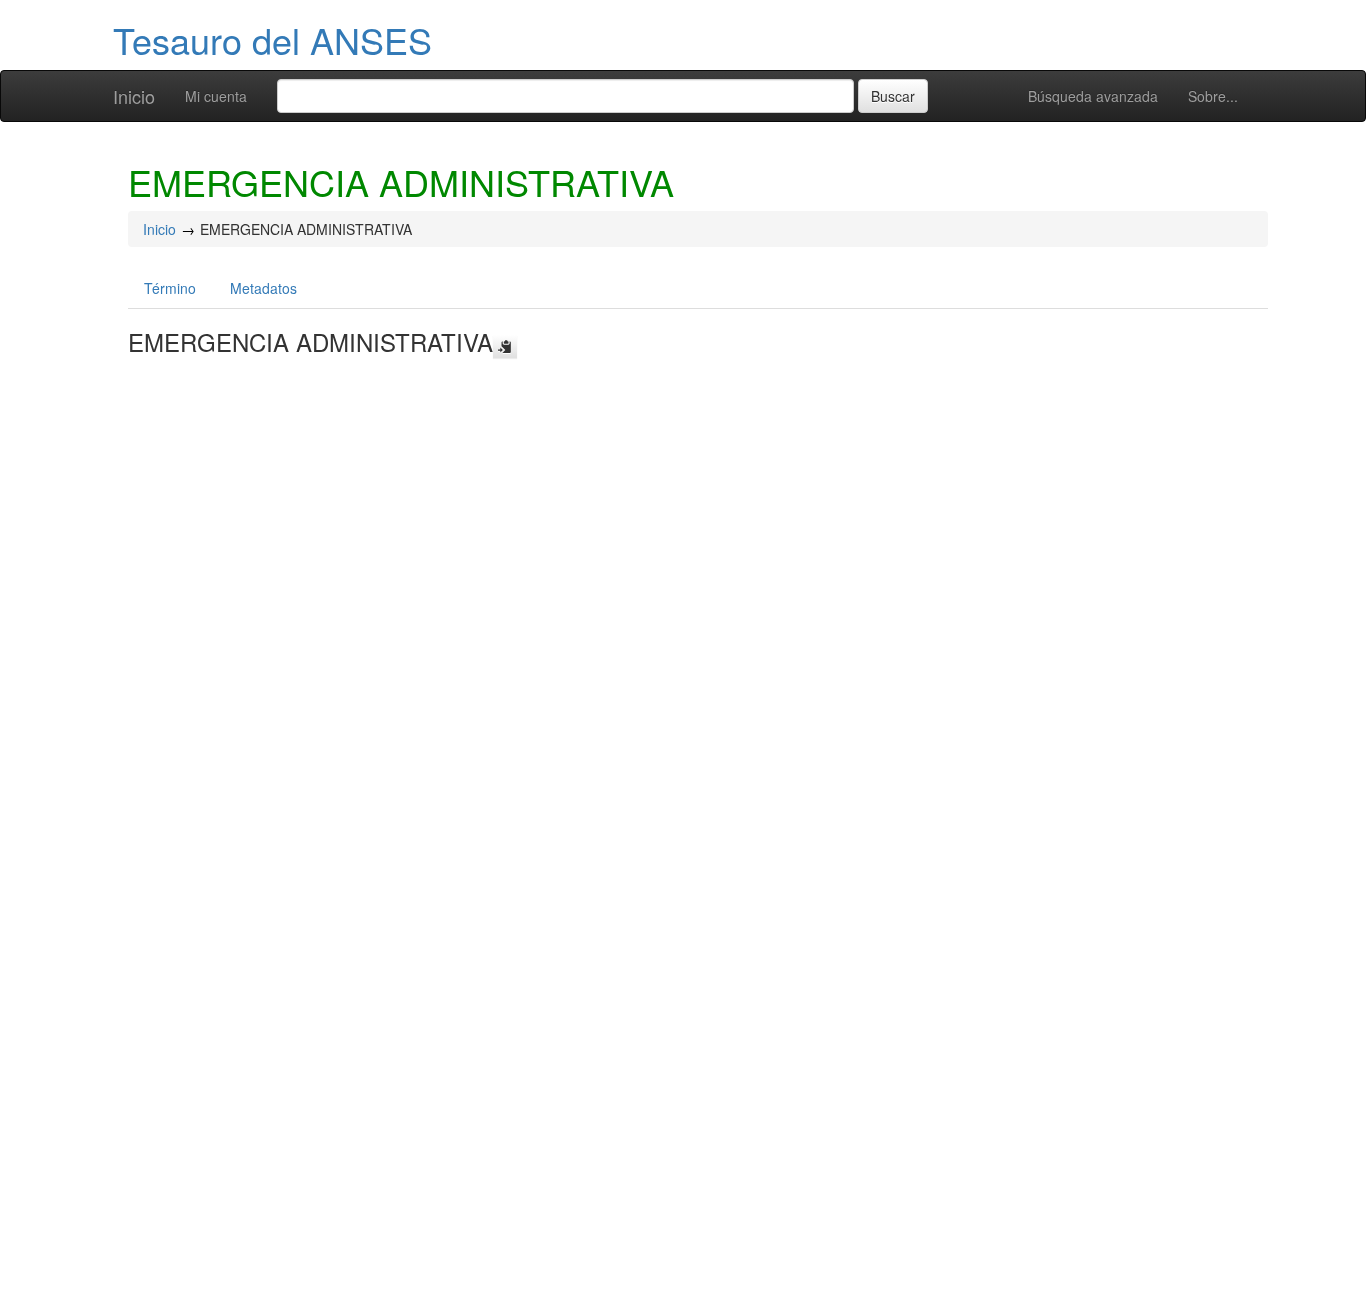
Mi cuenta (216, 96)
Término (170, 288)
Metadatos (263, 288)
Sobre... (1213, 96)
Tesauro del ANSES (272, 39)
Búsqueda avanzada (1093, 96)
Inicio (134, 96)
